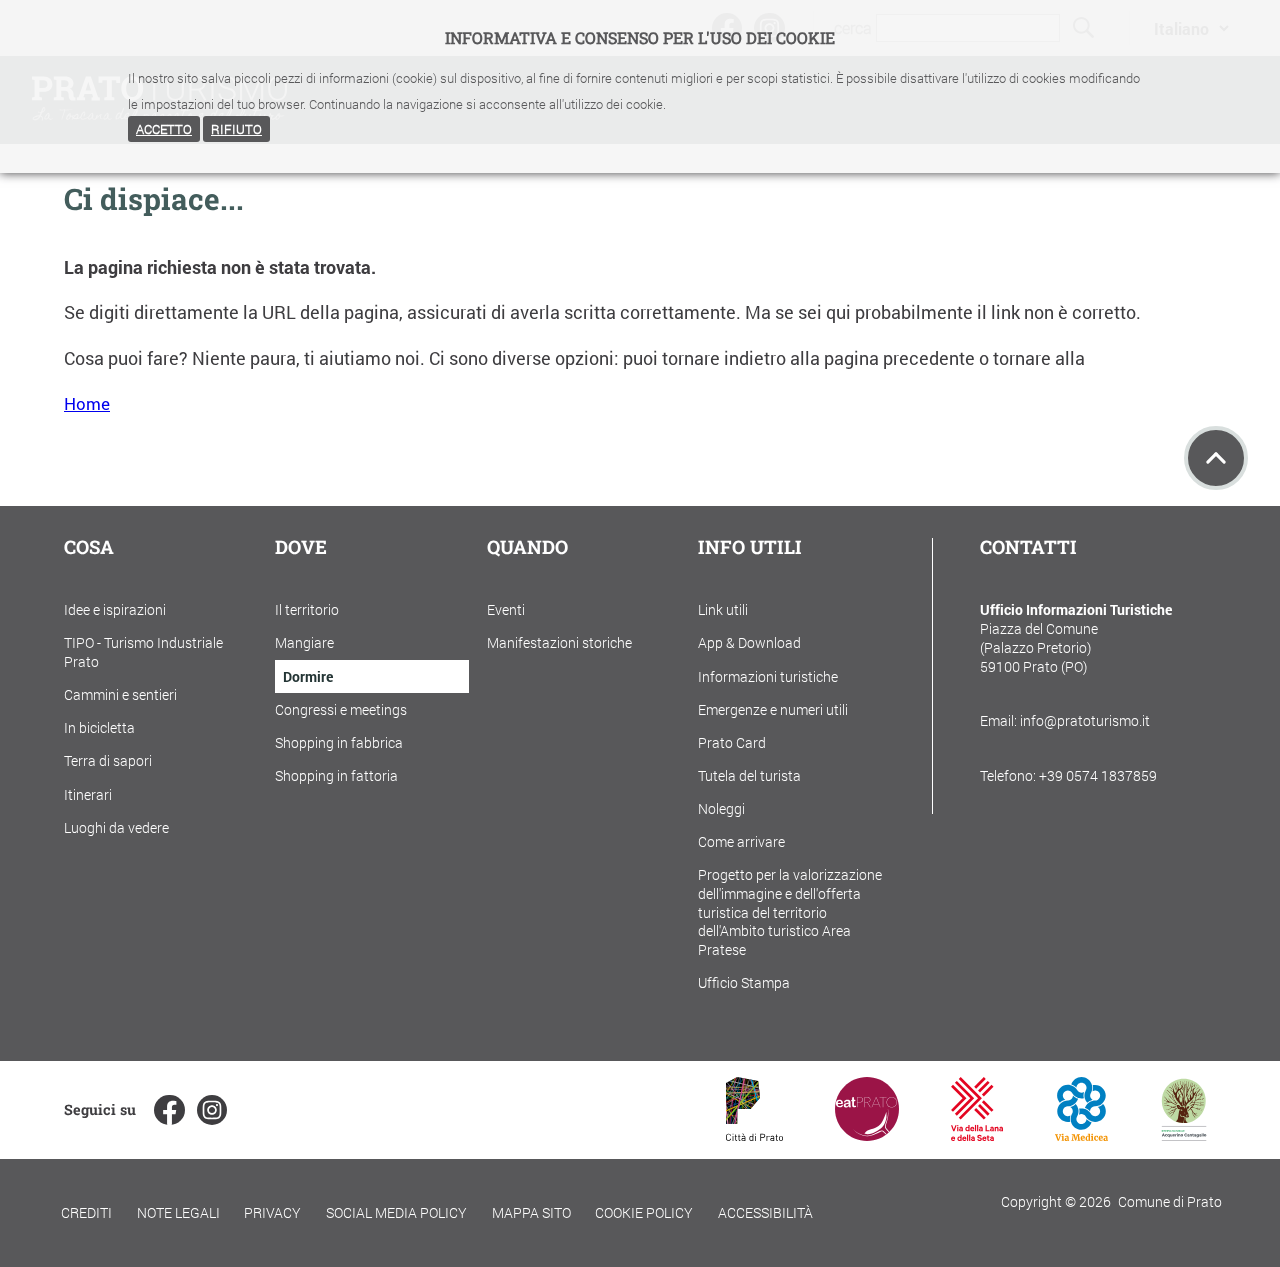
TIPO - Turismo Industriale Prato (143, 652)
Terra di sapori (108, 760)
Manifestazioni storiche (559, 642)
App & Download (749, 642)
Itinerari (88, 794)
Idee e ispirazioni (115, 609)
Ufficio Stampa (744, 982)
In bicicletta (99, 727)
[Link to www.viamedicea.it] (1081, 1134)
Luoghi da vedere (116, 827)
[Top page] (1216, 458)
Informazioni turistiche (768, 676)
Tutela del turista (749, 775)
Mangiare (304, 642)
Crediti (86, 1212)
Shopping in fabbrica (339, 742)
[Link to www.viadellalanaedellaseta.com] (977, 1134)
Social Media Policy (396, 1212)
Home (87, 403)
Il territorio (307, 609)
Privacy (272, 1212)
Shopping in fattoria (336, 775)
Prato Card (732, 742)
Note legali (178, 1212)
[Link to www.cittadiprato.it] (754, 1134)
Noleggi (721, 808)
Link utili (723, 609)
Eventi (506, 609)
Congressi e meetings (341, 709)
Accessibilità (765, 1212)
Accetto (164, 129)
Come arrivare (741, 841)
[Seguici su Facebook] (169, 1110)
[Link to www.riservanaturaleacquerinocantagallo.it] (1184, 1134)
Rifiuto (236, 129)
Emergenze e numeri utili (773, 709)
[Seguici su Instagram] (212, 1110)
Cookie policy (644, 1212)
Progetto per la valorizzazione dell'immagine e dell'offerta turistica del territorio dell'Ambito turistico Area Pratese (790, 912)
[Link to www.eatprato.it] (867, 1134)
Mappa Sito (531, 1212)
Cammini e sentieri (120, 694)
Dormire (308, 676)
